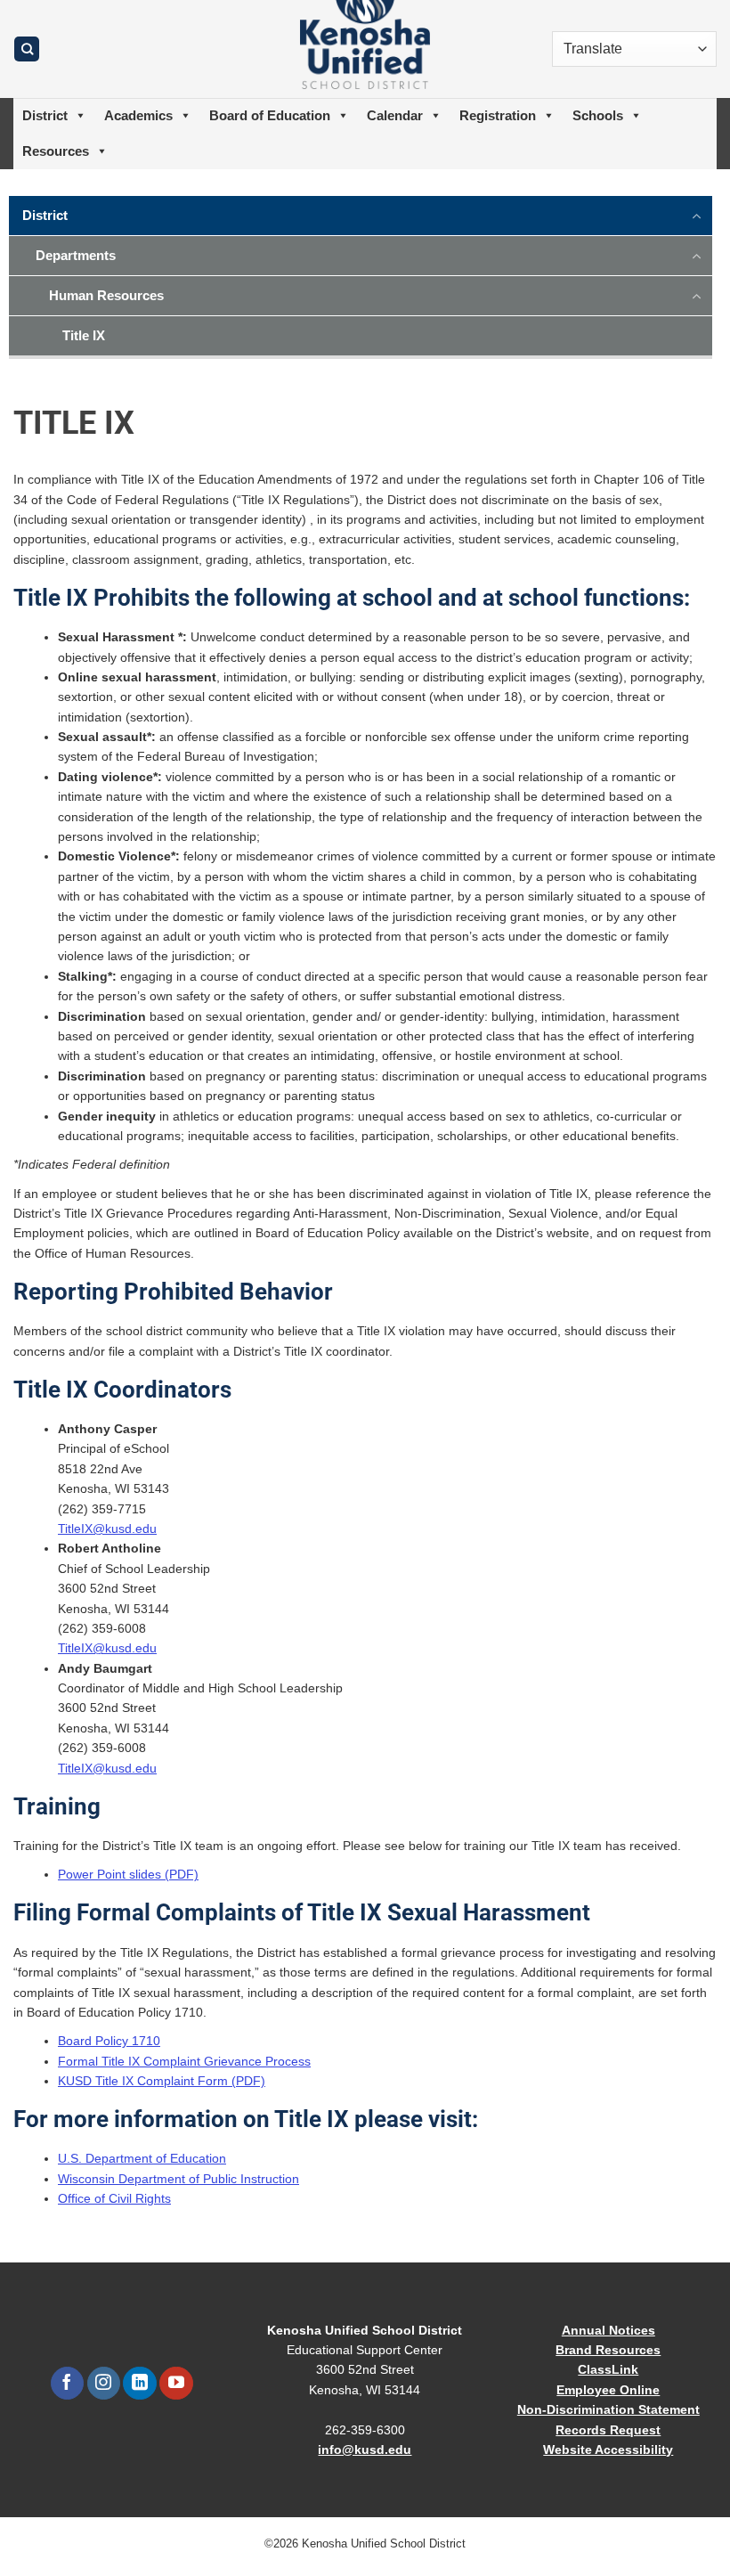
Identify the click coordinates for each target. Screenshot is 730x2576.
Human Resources (106, 295)
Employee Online (608, 2390)
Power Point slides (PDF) (128, 1874)
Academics (138, 115)
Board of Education (270, 115)
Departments (76, 255)
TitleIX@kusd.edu (107, 1528)
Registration (498, 115)
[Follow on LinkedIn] (139, 2384)
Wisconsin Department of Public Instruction (178, 2179)
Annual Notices (608, 2330)
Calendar (395, 115)
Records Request (608, 2430)
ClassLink (608, 2369)
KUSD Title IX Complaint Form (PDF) (162, 2081)
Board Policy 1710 (109, 2041)
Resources (56, 151)
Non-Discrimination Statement (608, 2409)
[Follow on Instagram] (104, 2384)
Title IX (84, 335)
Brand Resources (608, 2350)
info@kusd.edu (365, 2450)
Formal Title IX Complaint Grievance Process (184, 2061)
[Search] (27, 49)
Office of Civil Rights (114, 2198)
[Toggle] (697, 215)
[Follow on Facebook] (67, 2384)
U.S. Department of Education (142, 2158)
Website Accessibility (608, 2450)
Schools (598, 115)
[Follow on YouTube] (176, 2384)
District (45, 115)
